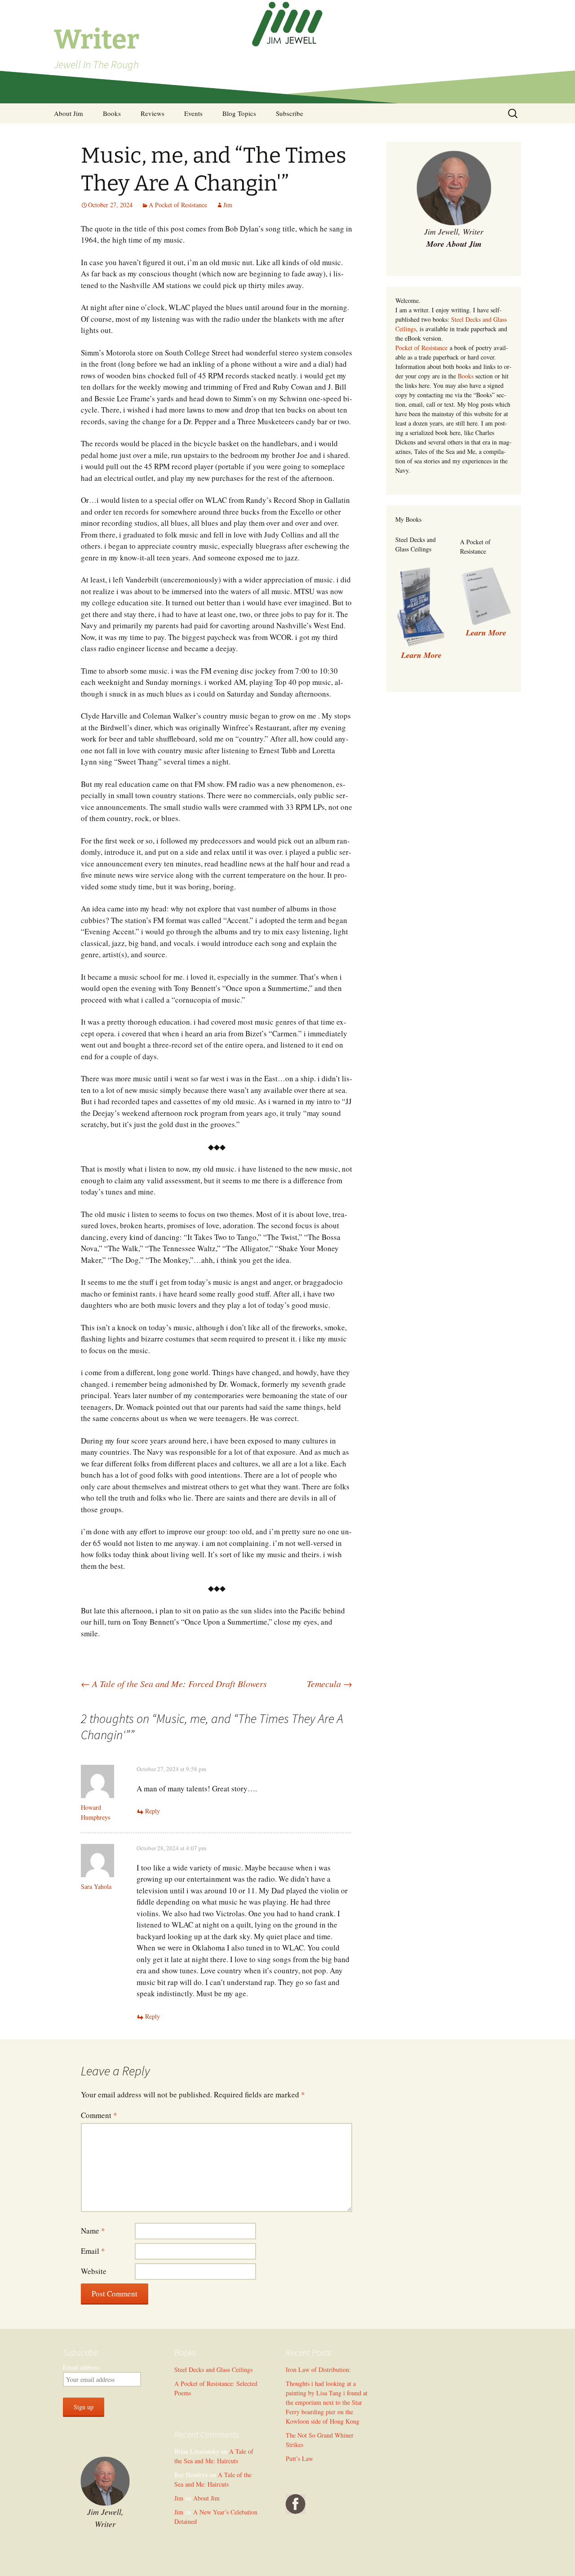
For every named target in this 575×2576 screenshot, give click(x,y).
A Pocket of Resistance (178, 205)
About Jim (69, 113)
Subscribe (290, 113)
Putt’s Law (299, 2458)
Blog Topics (239, 113)
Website (94, 2271)
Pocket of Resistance (421, 348)
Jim (228, 205)
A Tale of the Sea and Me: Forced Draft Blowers (174, 1683)
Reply (153, 1811)
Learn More (486, 633)
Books (112, 113)
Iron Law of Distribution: (318, 2369)
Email (93, 2251)
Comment (99, 2115)
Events (193, 113)
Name (93, 2231)
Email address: (82, 2367)
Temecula (330, 1683)
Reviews (153, 113)
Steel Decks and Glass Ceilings (213, 2369)
